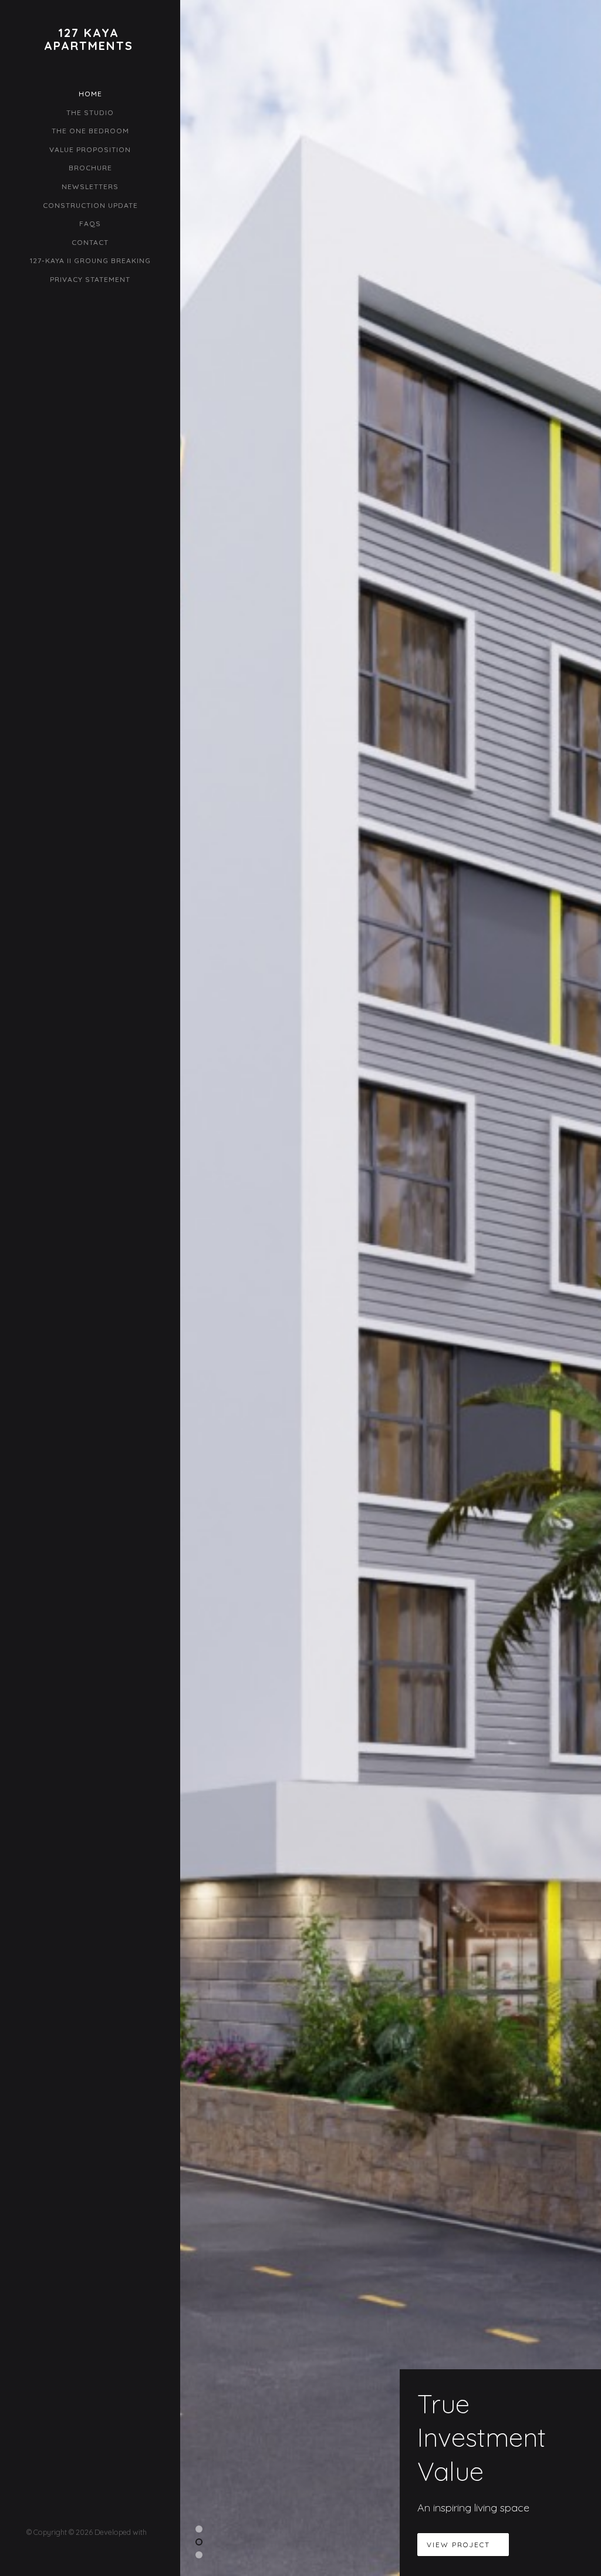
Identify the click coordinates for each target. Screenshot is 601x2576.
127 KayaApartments (89, 39)
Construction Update (90, 205)
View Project (460, 2545)
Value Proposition (90, 149)
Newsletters (90, 186)
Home (90, 94)
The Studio (90, 112)
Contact (90, 242)
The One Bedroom (90, 131)
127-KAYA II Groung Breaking (90, 260)
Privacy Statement (90, 279)
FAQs (90, 223)
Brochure (90, 168)
